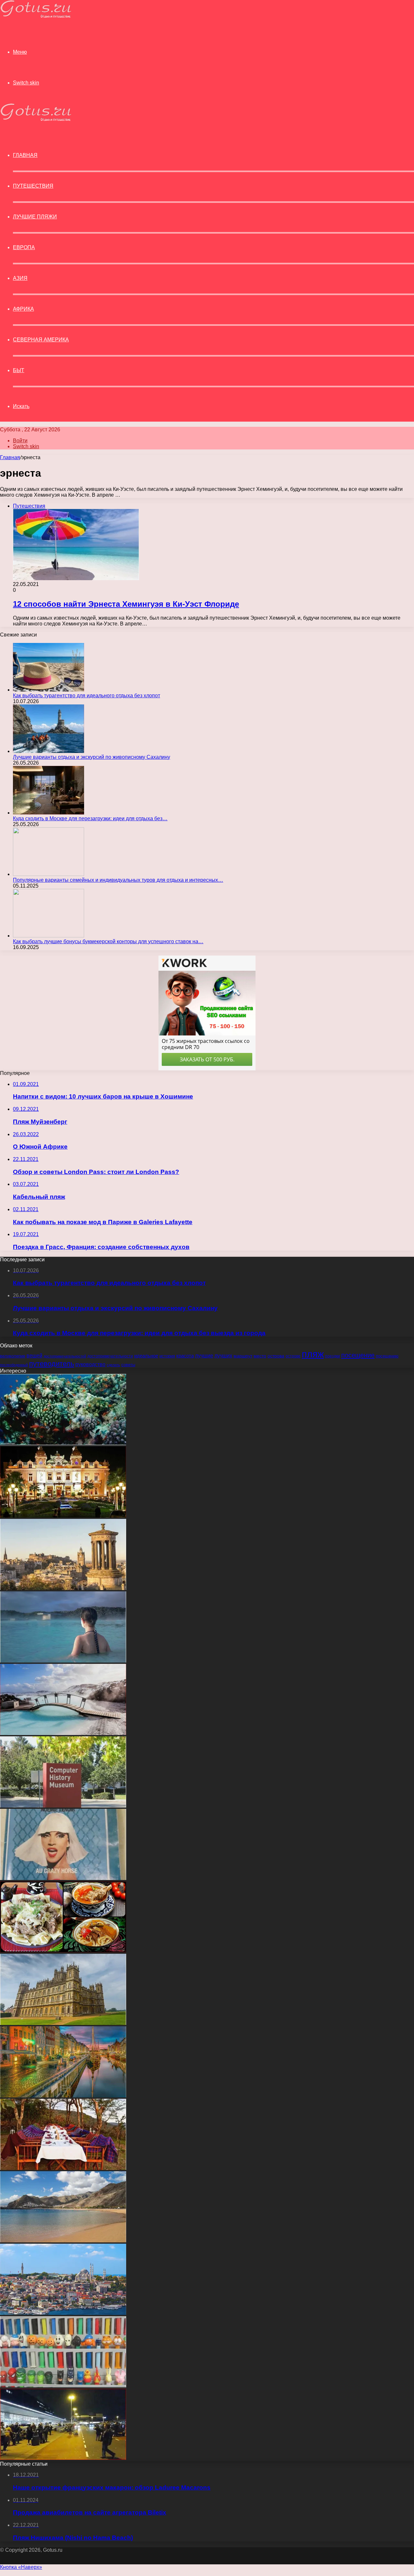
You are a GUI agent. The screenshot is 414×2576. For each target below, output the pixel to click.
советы (128, 1365)
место (260, 1356)
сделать (113, 1365)
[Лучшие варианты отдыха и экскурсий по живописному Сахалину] (49, 751)
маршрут (243, 1356)
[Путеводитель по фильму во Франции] (63, 1878)
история (167, 1356)
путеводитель (52, 1364)
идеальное (146, 1356)
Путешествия (33, 186)
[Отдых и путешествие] (36, 16)
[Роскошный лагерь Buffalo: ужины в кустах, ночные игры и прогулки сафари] (63, 2168)
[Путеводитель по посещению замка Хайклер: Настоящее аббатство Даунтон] (63, 2023)
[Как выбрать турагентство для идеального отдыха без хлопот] (49, 690)
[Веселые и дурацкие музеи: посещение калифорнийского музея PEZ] (63, 2386)
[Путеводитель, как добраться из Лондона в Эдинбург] (63, 1588)
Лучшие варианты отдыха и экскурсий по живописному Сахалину (92, 757)
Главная (10, 457)
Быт (19, 370)
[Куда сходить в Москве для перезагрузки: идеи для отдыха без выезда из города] (49, 813)
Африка (23, 309)
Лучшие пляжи (35, 217)
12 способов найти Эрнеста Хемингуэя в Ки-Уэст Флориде (126, 604)
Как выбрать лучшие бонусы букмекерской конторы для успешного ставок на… (108, 941)
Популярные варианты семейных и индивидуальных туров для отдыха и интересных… (118, 880)
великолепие (13, 1356)
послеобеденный (14, 1365)
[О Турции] (63, 2313)
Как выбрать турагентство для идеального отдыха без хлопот (87, 696)
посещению (387, 1356)
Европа (24, 247)
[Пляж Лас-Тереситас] (63, 2241)
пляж (313, 1354)
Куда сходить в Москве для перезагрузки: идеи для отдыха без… (90, 818)
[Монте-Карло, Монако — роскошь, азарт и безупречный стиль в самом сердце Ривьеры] (63, 1516)
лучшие (204, 1356)
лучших (223, 1356)
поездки (332, 1356)
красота (185, 1356)
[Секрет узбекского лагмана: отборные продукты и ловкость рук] (63, 1951)
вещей (34, 1355)
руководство (90, 1364)
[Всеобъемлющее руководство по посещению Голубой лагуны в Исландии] (63, 1661)
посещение (358, 1355)
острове (293, 1356)
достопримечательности (110, 1356)
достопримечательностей (65, 1356)
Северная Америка (41, 340)
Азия (20, 278)
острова (276, 1356)
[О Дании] (63, 2096)
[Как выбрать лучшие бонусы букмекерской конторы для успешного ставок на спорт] (49, 936)
